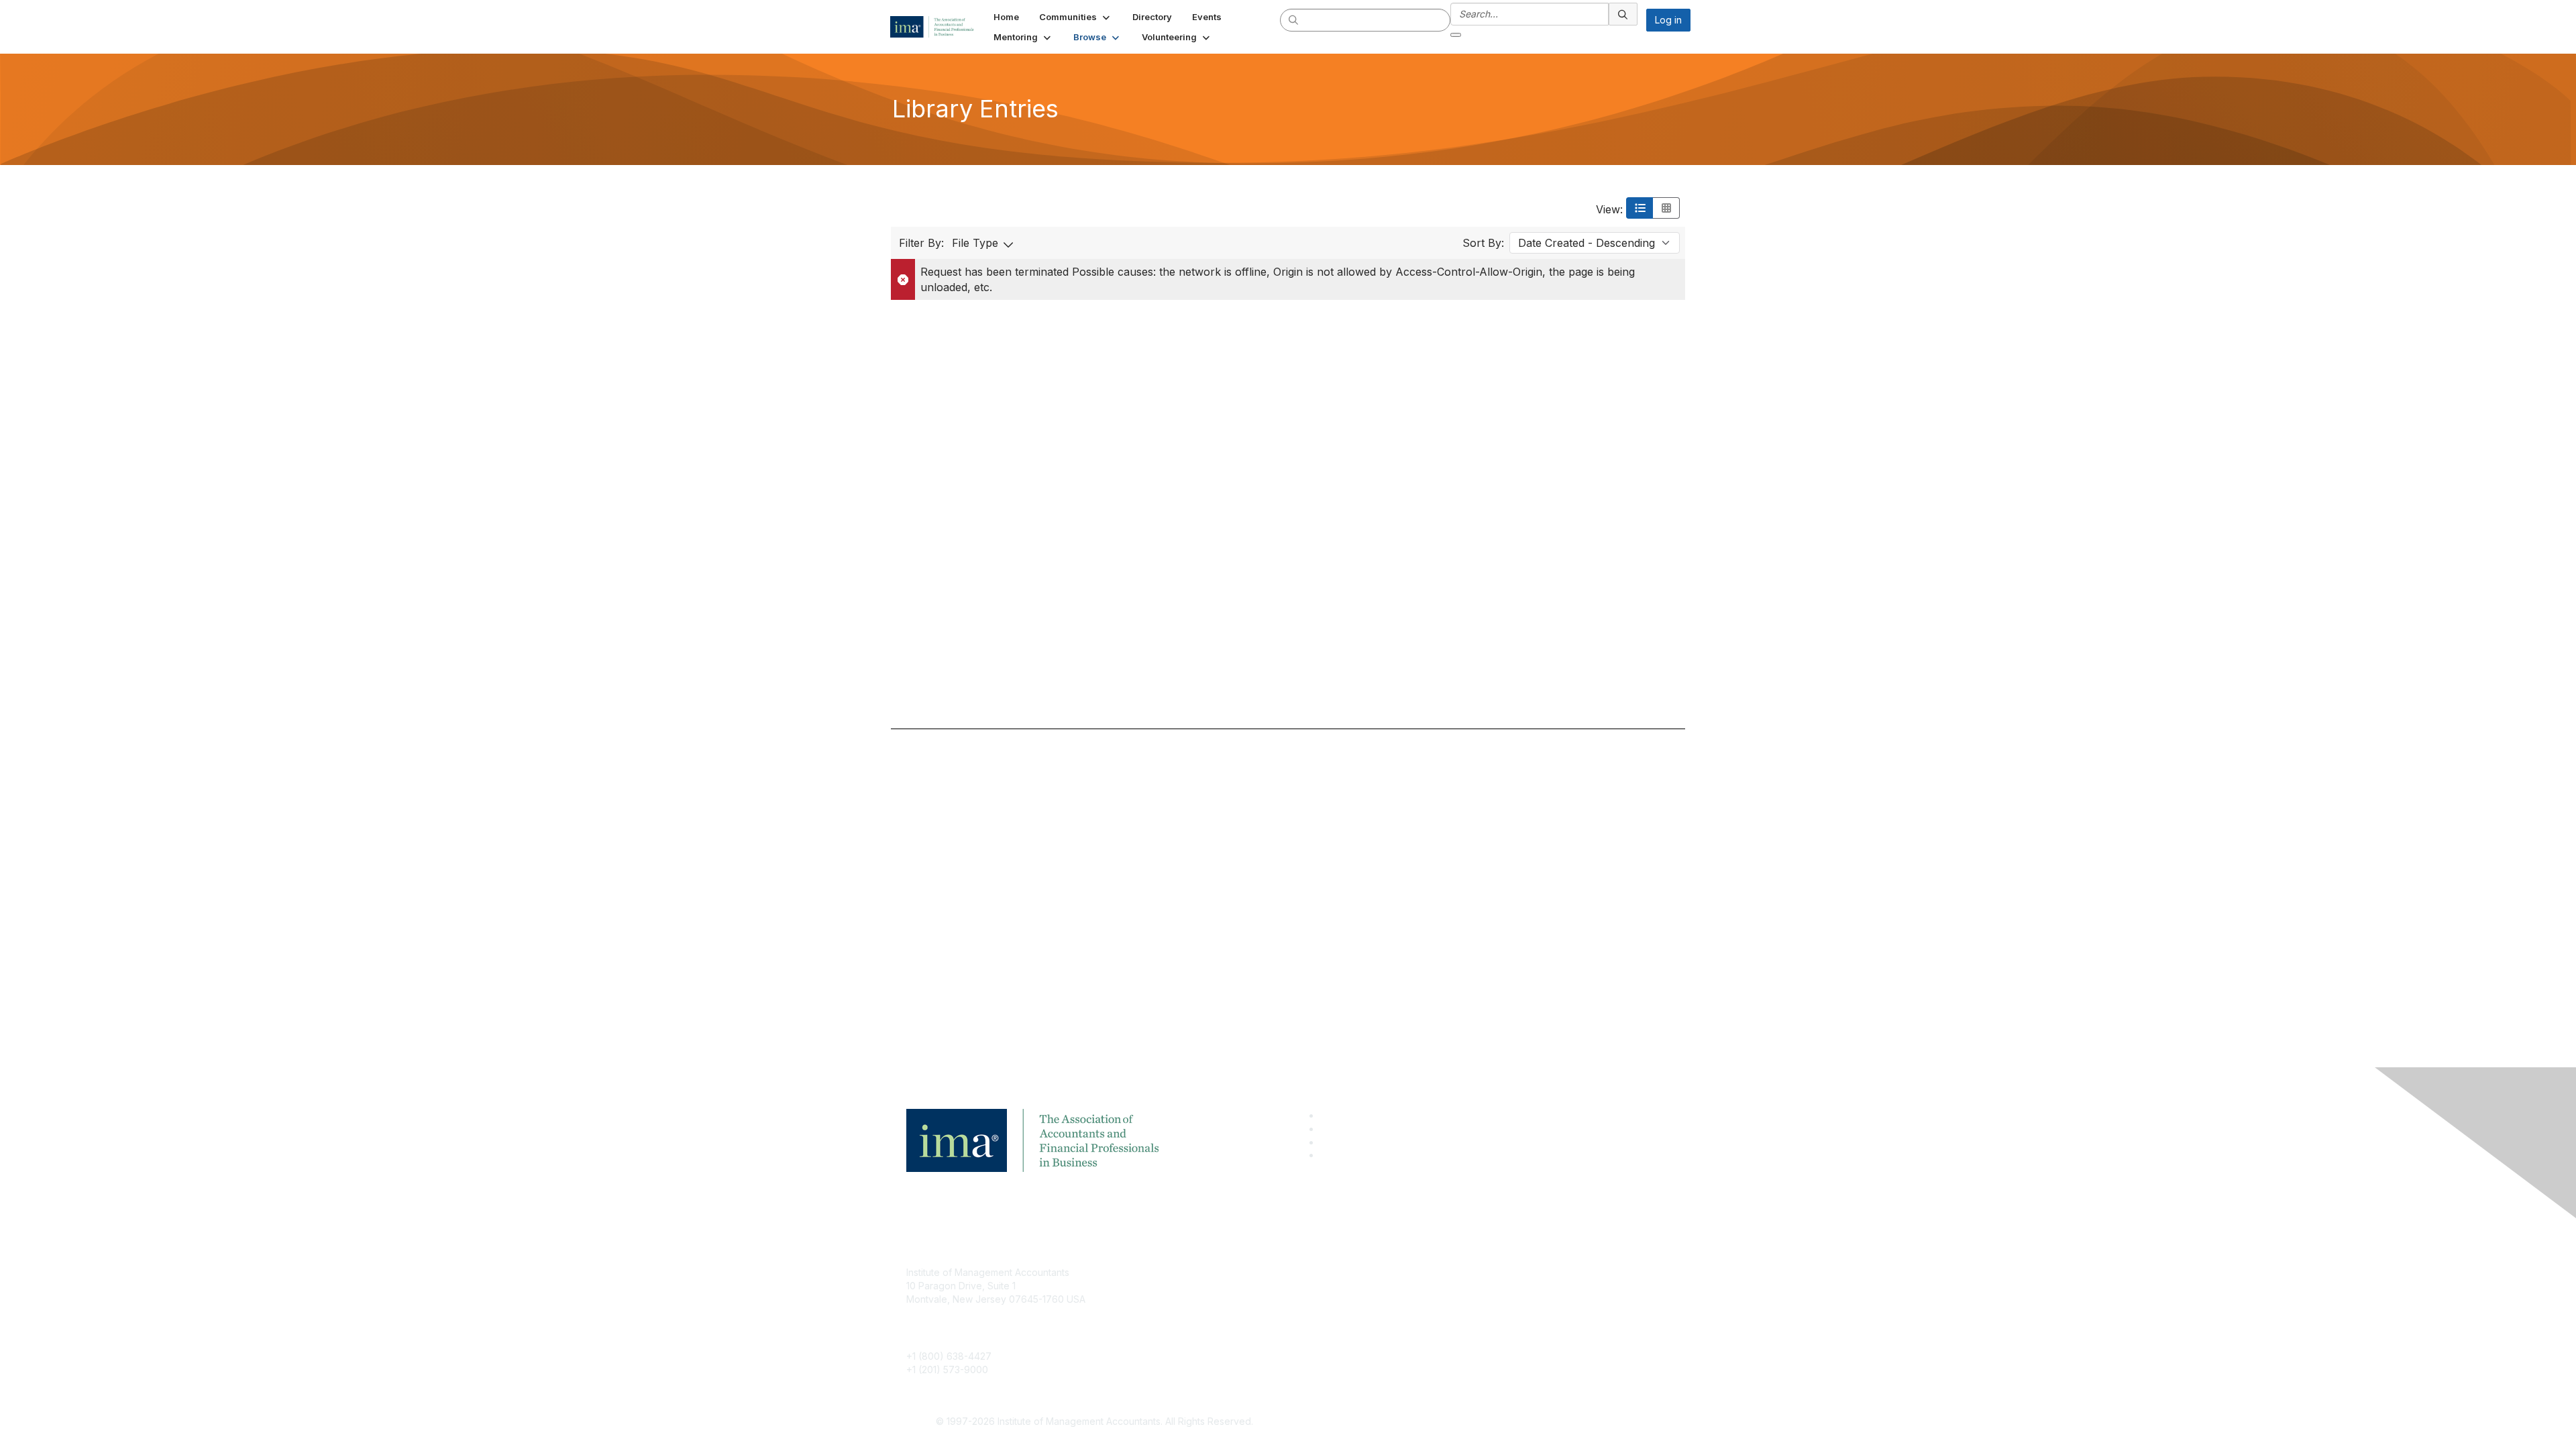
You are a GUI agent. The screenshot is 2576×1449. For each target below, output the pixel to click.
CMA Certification (1203, 1292)
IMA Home (1187, 1272)
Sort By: (1483, 243)
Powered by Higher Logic (1482, 1422)
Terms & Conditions (1465, 1292)
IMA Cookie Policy (1462, 1272)
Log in (1668, 20)
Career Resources (1205, 1332)
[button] (1076, 17)
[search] (1294, 19)
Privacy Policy (1453, 1312)
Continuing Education (1211, 1312)
